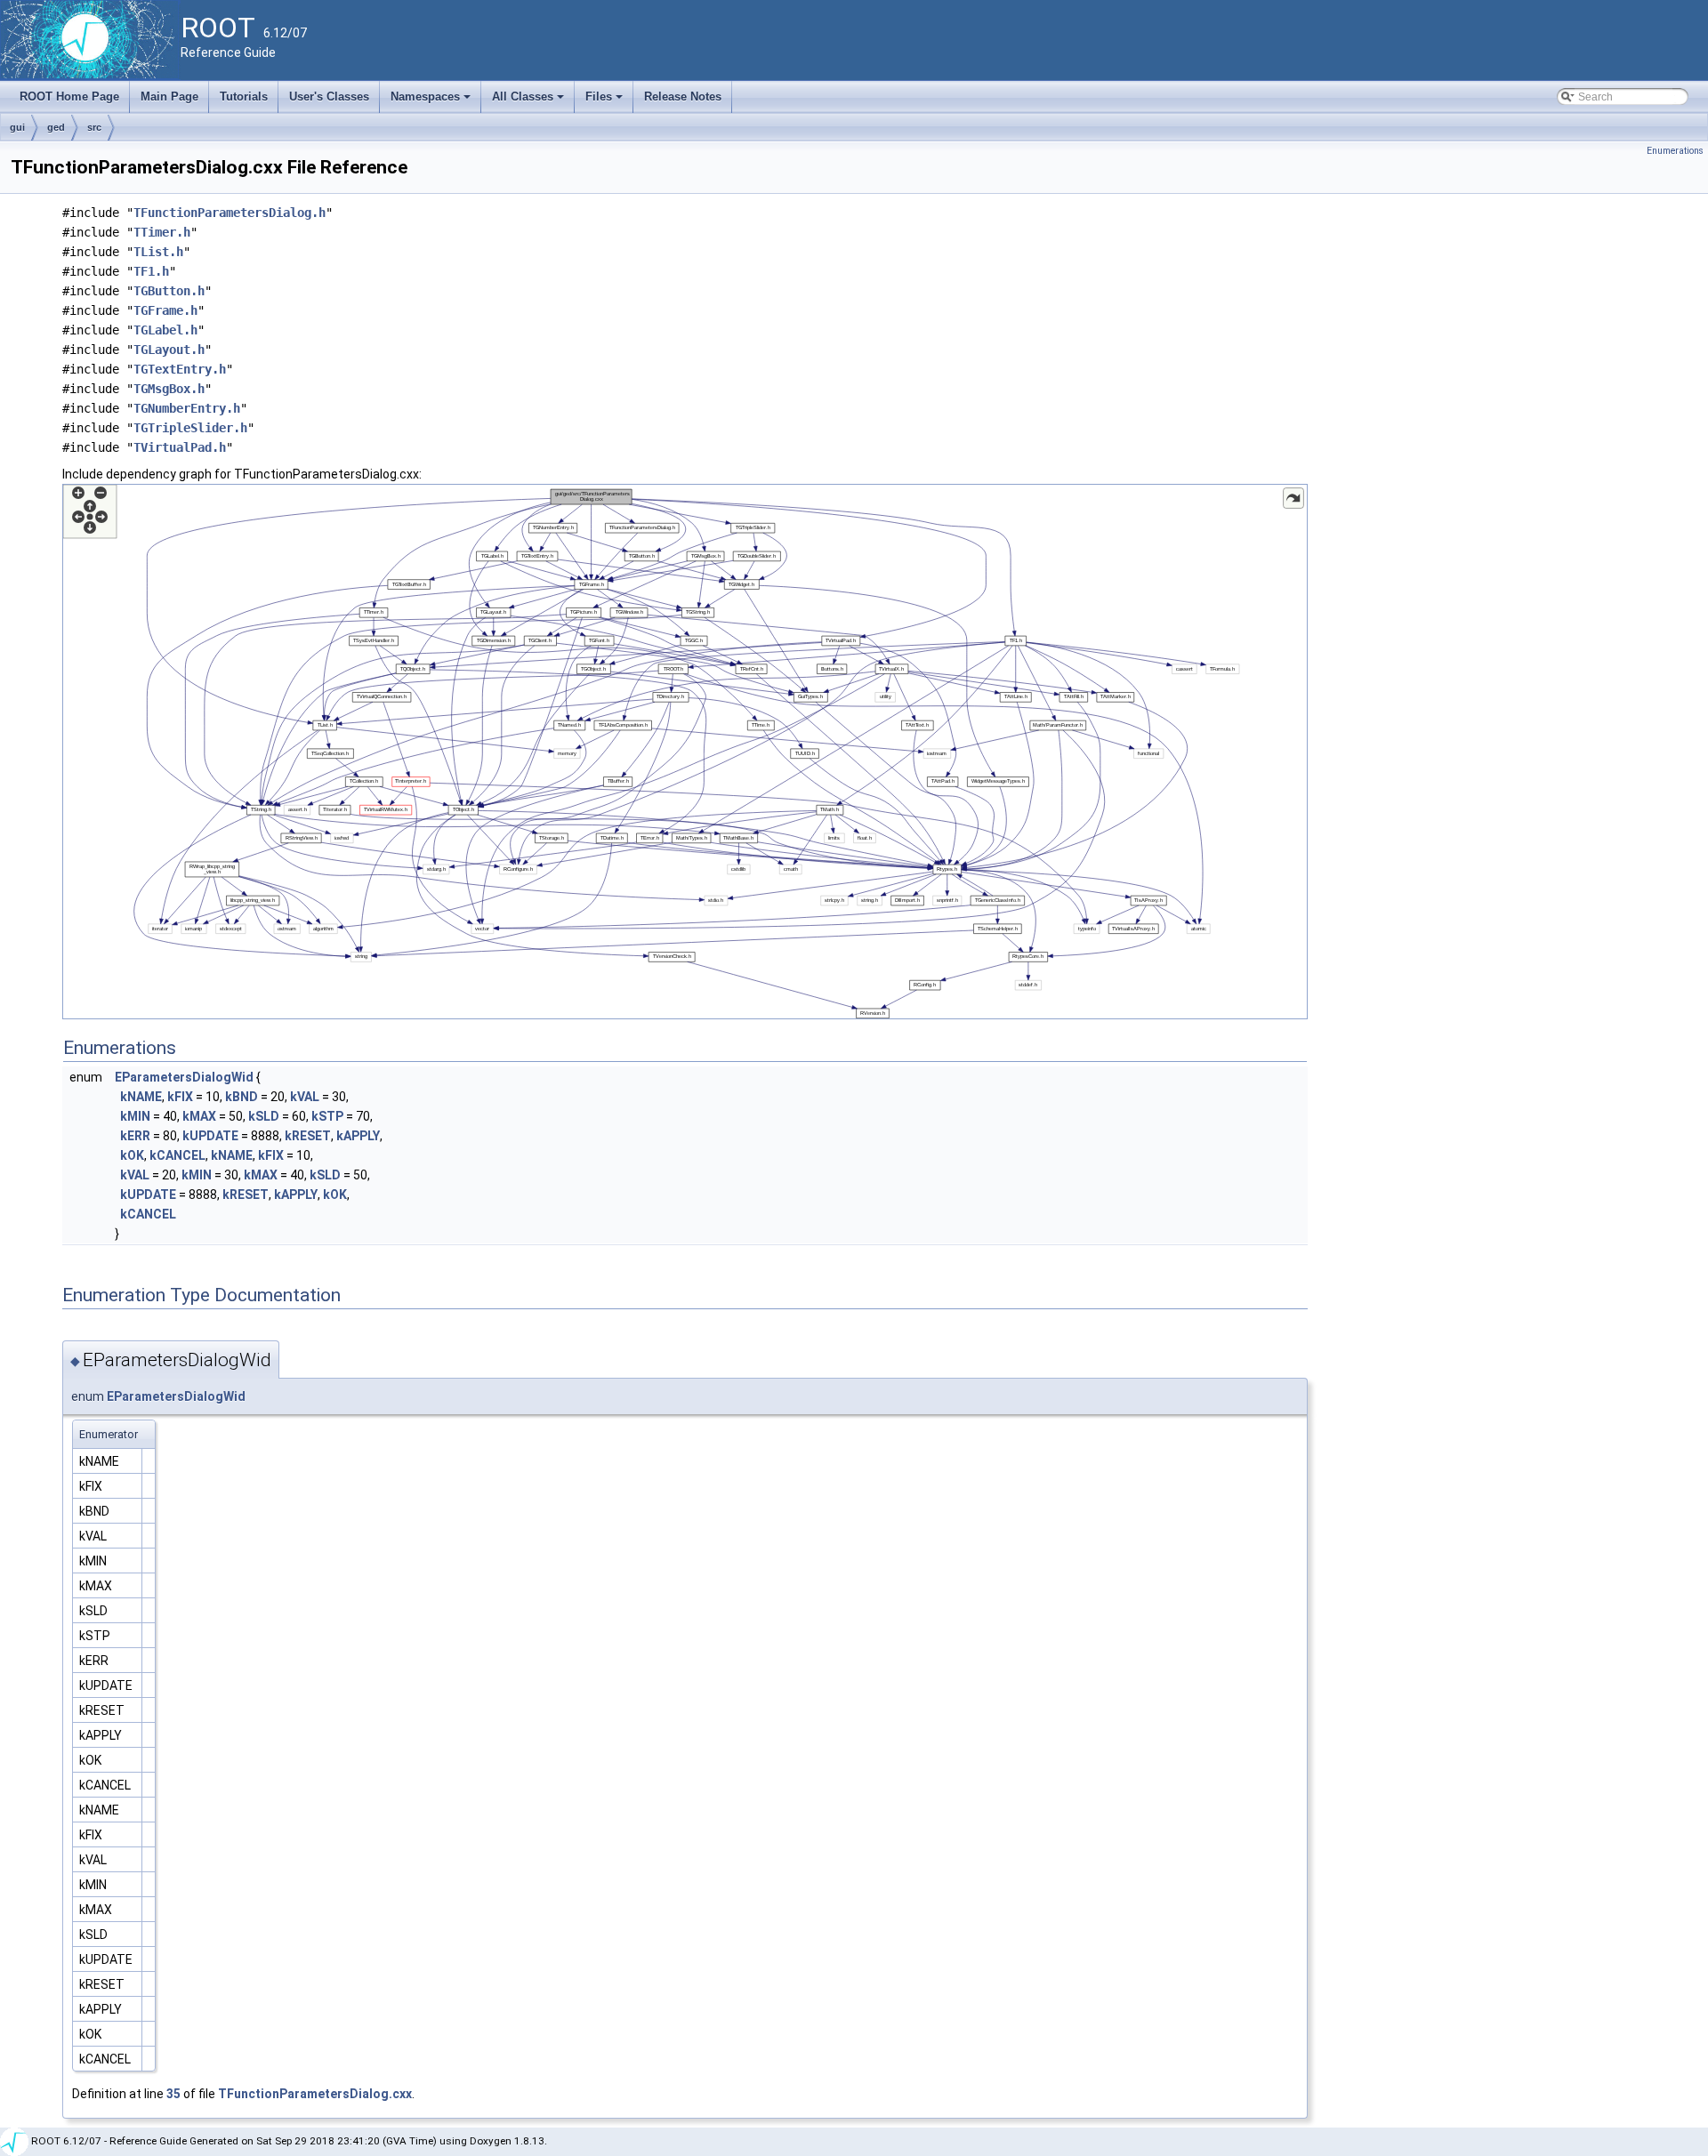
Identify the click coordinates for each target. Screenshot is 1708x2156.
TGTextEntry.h (180, 369)
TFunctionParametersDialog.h (230, 213)
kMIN (135, 1116)
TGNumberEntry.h (187, 408)
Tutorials (244, 97)
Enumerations (1675, 151)
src (94, 127)
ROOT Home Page (69, 97)
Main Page (169, 97)
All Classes (529, 101)
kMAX (199, 1116)
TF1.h (151, 271)
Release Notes (683, 97)
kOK (132, 1155)
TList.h (158, 252)
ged (56, 127)
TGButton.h (169, 291)
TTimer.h (162, 232)
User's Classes (329, 97)
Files (605, 101)
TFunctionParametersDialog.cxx (315, 2094)
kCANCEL (177, 1155)
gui (17, 127)
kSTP (327, 1116)
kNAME (141, 1097)
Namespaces (432, 101)
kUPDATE (210, 1136)
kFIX (180, 1097)
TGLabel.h (165, 330)
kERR (135, 1136)
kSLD (264, 1116)
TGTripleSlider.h (190, 428)
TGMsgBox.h (169, 389)
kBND (242, 1097)
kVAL (305, 1097)
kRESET (308, 1136)
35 (173, 2094)
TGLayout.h (169, 350)
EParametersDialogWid (184, 1077)
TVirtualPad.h (180, 447)
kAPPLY (358, 1136)
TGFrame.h (165, 310)
